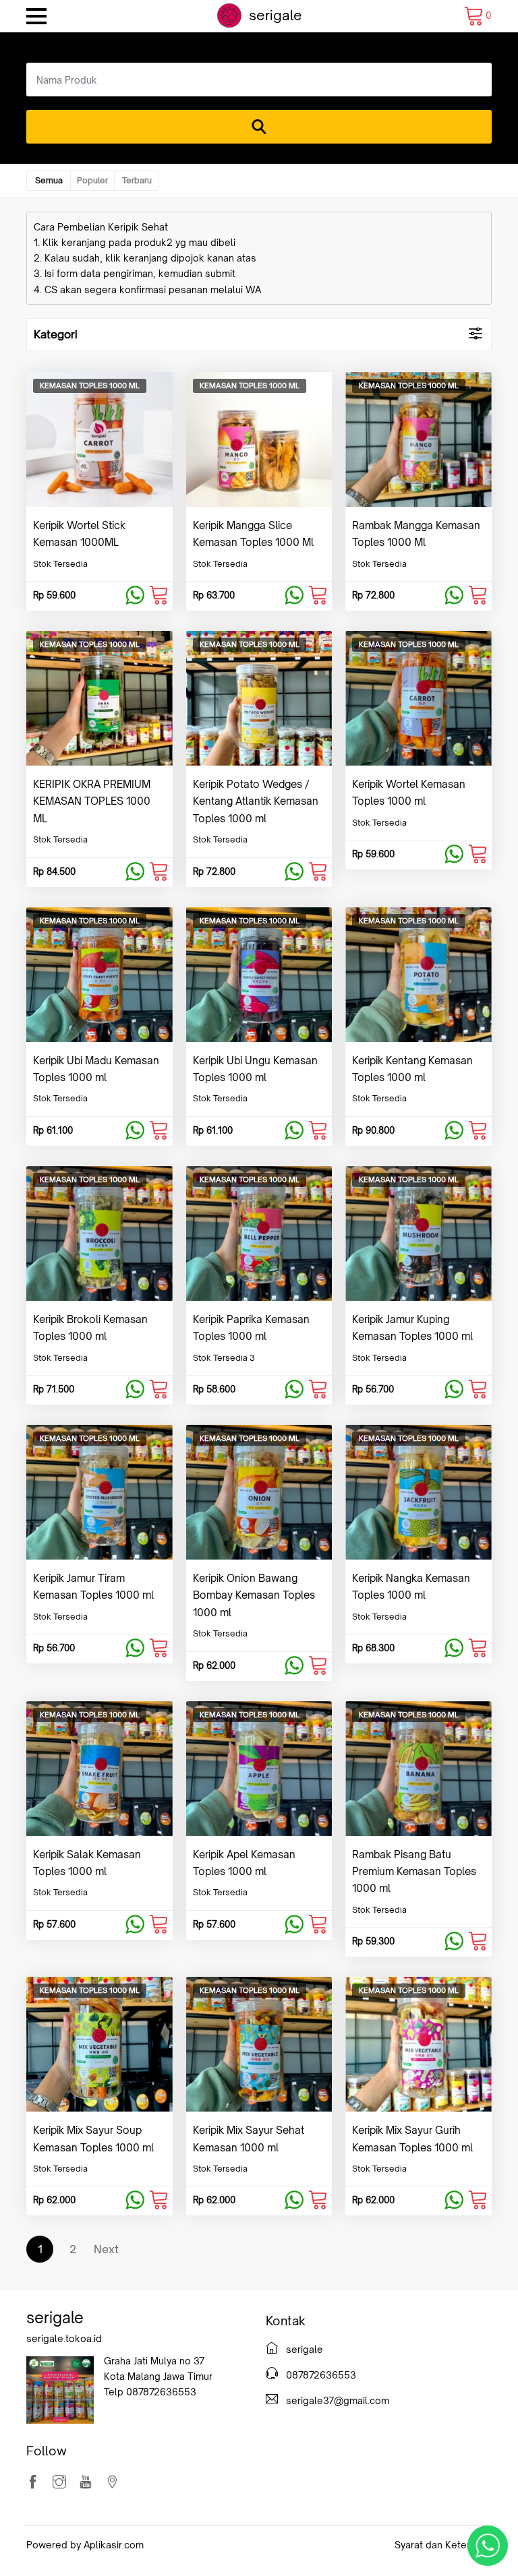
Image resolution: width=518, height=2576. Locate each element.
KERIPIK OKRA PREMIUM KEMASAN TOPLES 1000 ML (92, 801)
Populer (92, 180)
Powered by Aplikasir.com (85, 2545)
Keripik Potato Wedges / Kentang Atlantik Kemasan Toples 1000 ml (256, 801)
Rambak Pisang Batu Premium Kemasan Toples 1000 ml (414, 1872)
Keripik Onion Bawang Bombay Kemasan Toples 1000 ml (254, 1595)
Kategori (56, 334)
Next (106, 2249)
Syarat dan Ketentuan (443, 2545)
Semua (49, 180)
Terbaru (137, 180)
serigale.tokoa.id (64, 2338)
